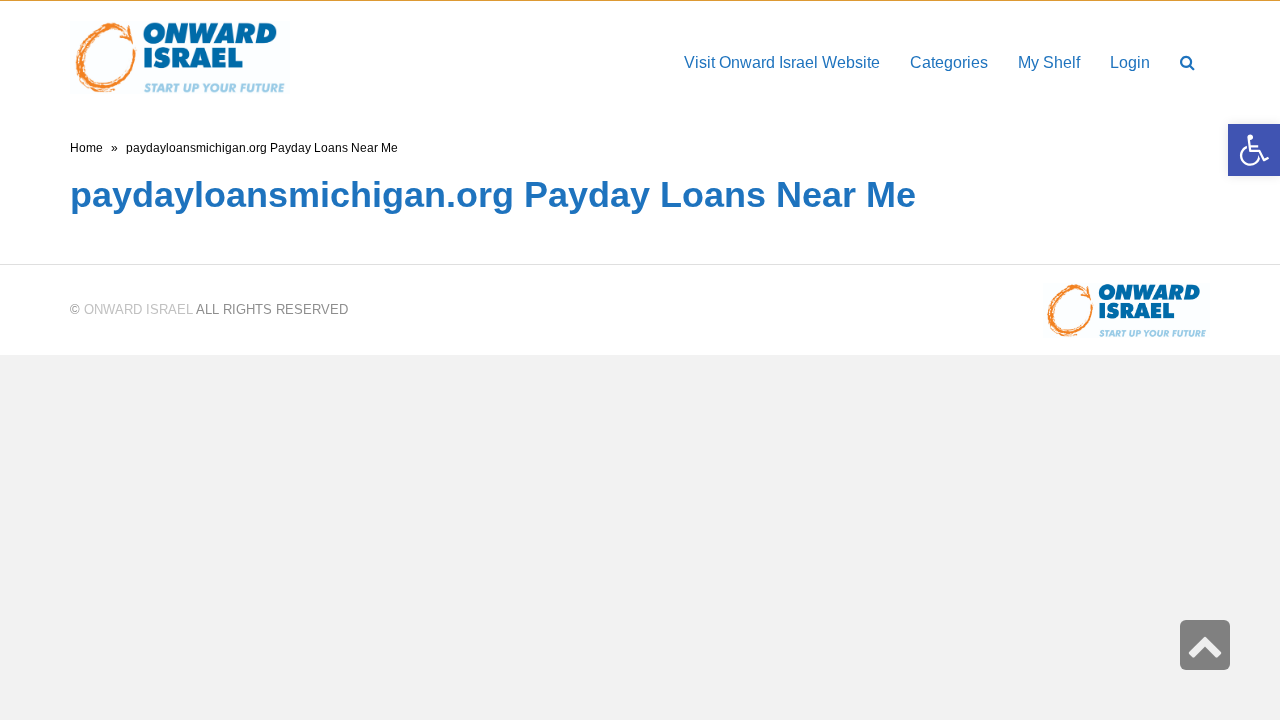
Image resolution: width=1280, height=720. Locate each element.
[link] (1049, 62)
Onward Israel (138, 309)
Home (86, 148)
